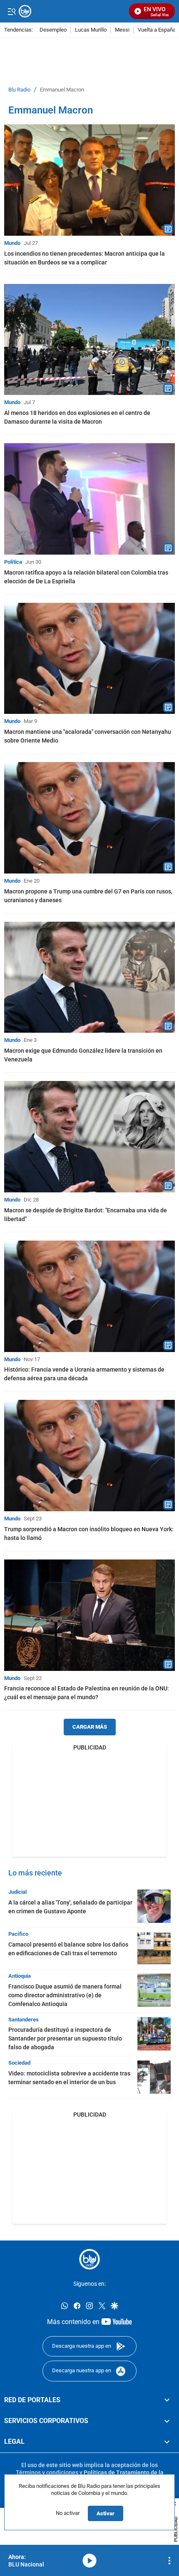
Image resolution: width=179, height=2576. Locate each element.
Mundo (12, 243)
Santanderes (24, 2020)
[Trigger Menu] (11, 11)
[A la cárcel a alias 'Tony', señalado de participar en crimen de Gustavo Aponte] (154, 1906)
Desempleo (53, 30)
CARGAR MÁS (90, 1727)
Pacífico (18, 1934)
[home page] (89, 2259)
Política (13, 562)
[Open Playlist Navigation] (169, 2561)
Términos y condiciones (47, 2472)
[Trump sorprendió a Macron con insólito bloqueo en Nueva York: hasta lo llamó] (89, 1456)
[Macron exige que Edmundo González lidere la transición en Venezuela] (89, 977)
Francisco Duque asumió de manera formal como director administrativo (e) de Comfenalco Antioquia (65, 1995)
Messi (122, 30)
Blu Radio (19, 90)
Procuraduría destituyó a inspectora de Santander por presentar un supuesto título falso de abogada (65, 2038)
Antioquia (20, 1976)
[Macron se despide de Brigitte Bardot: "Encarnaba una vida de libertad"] (89, 1137)
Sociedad (19, 2063)
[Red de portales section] (167, 2400)
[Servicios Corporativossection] (167, 2421)
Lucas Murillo (91, 30)
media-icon (89, 2561)
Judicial (17, 1892)
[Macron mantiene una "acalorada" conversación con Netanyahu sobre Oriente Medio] (89, 659)
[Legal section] (167, 2442)
